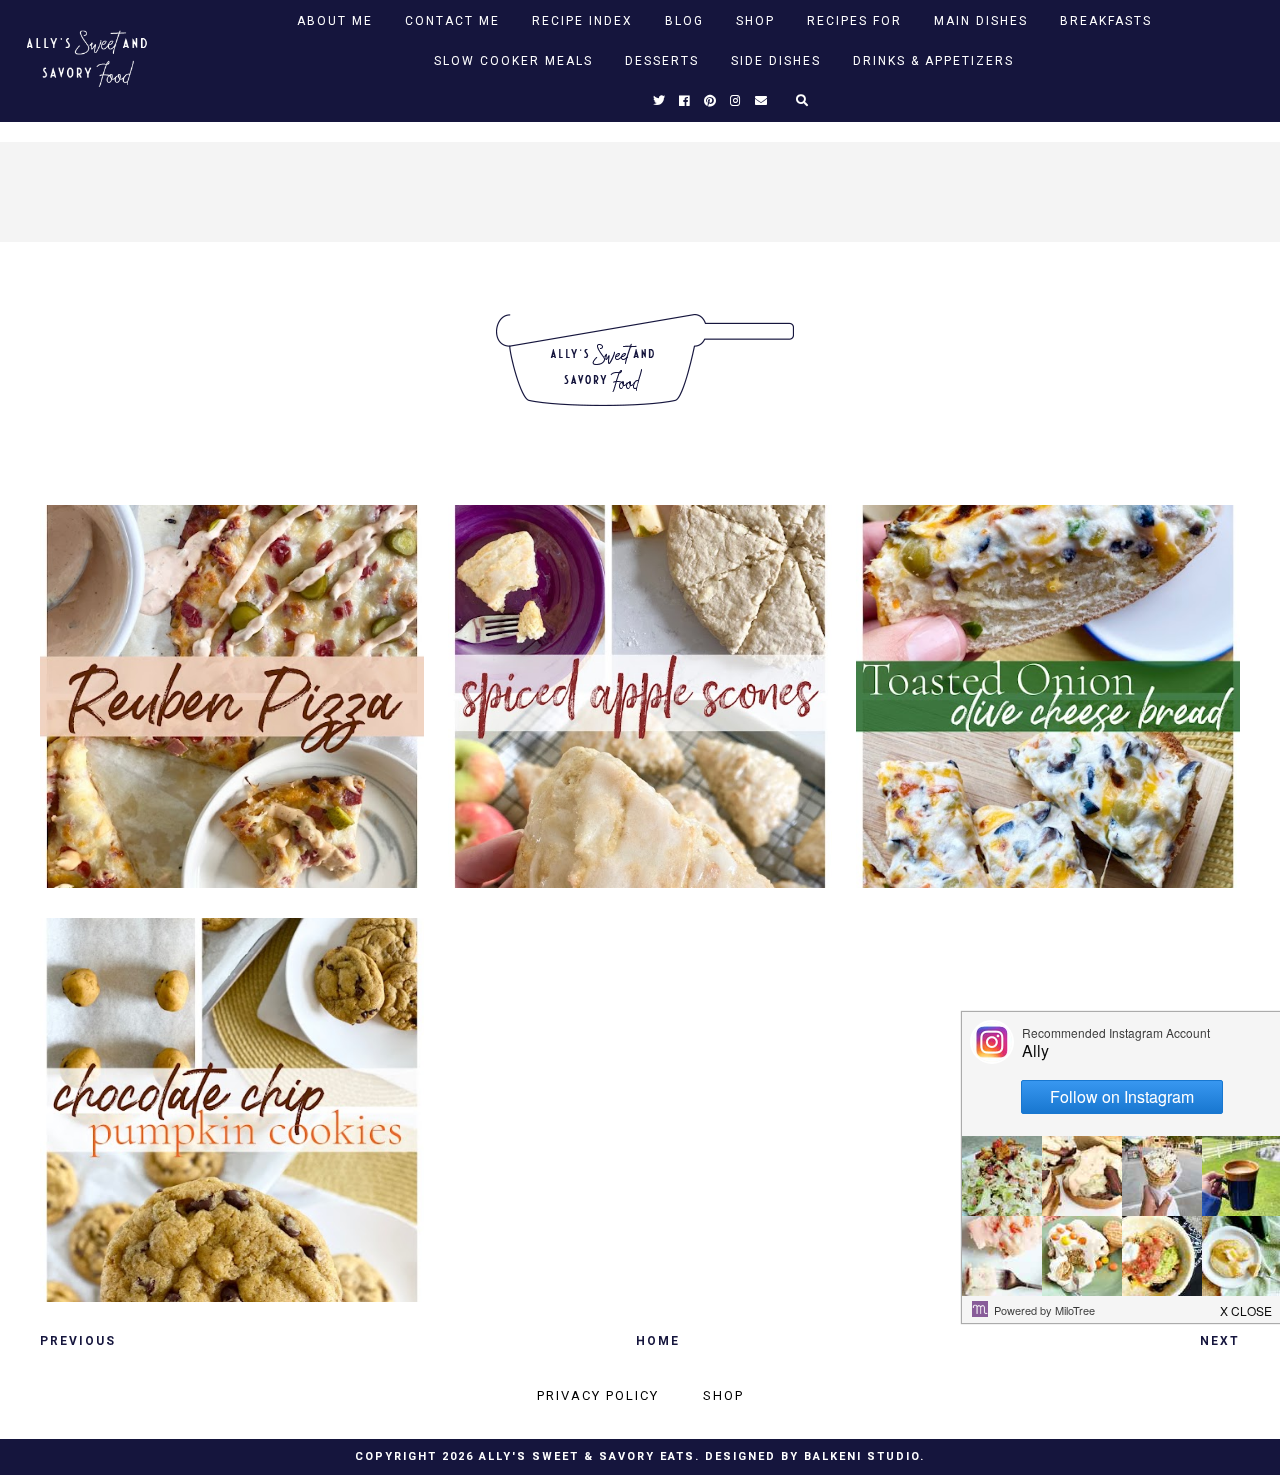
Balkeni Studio (862, 1456)
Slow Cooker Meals (513, 61)
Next (1220, 1341)
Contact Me (452, 21)
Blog (684, 21)
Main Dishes (981, 21)
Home (658, 1341)
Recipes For (854, 21)
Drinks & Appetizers (933, 61)
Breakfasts (1106, 21)
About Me (335, 21)
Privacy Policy (598, 1395)
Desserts (662, 61)
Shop (755, 21)
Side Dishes (776, 61)
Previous (78, 1341)
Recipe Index (582, 21)
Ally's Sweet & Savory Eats (587, 1456)
